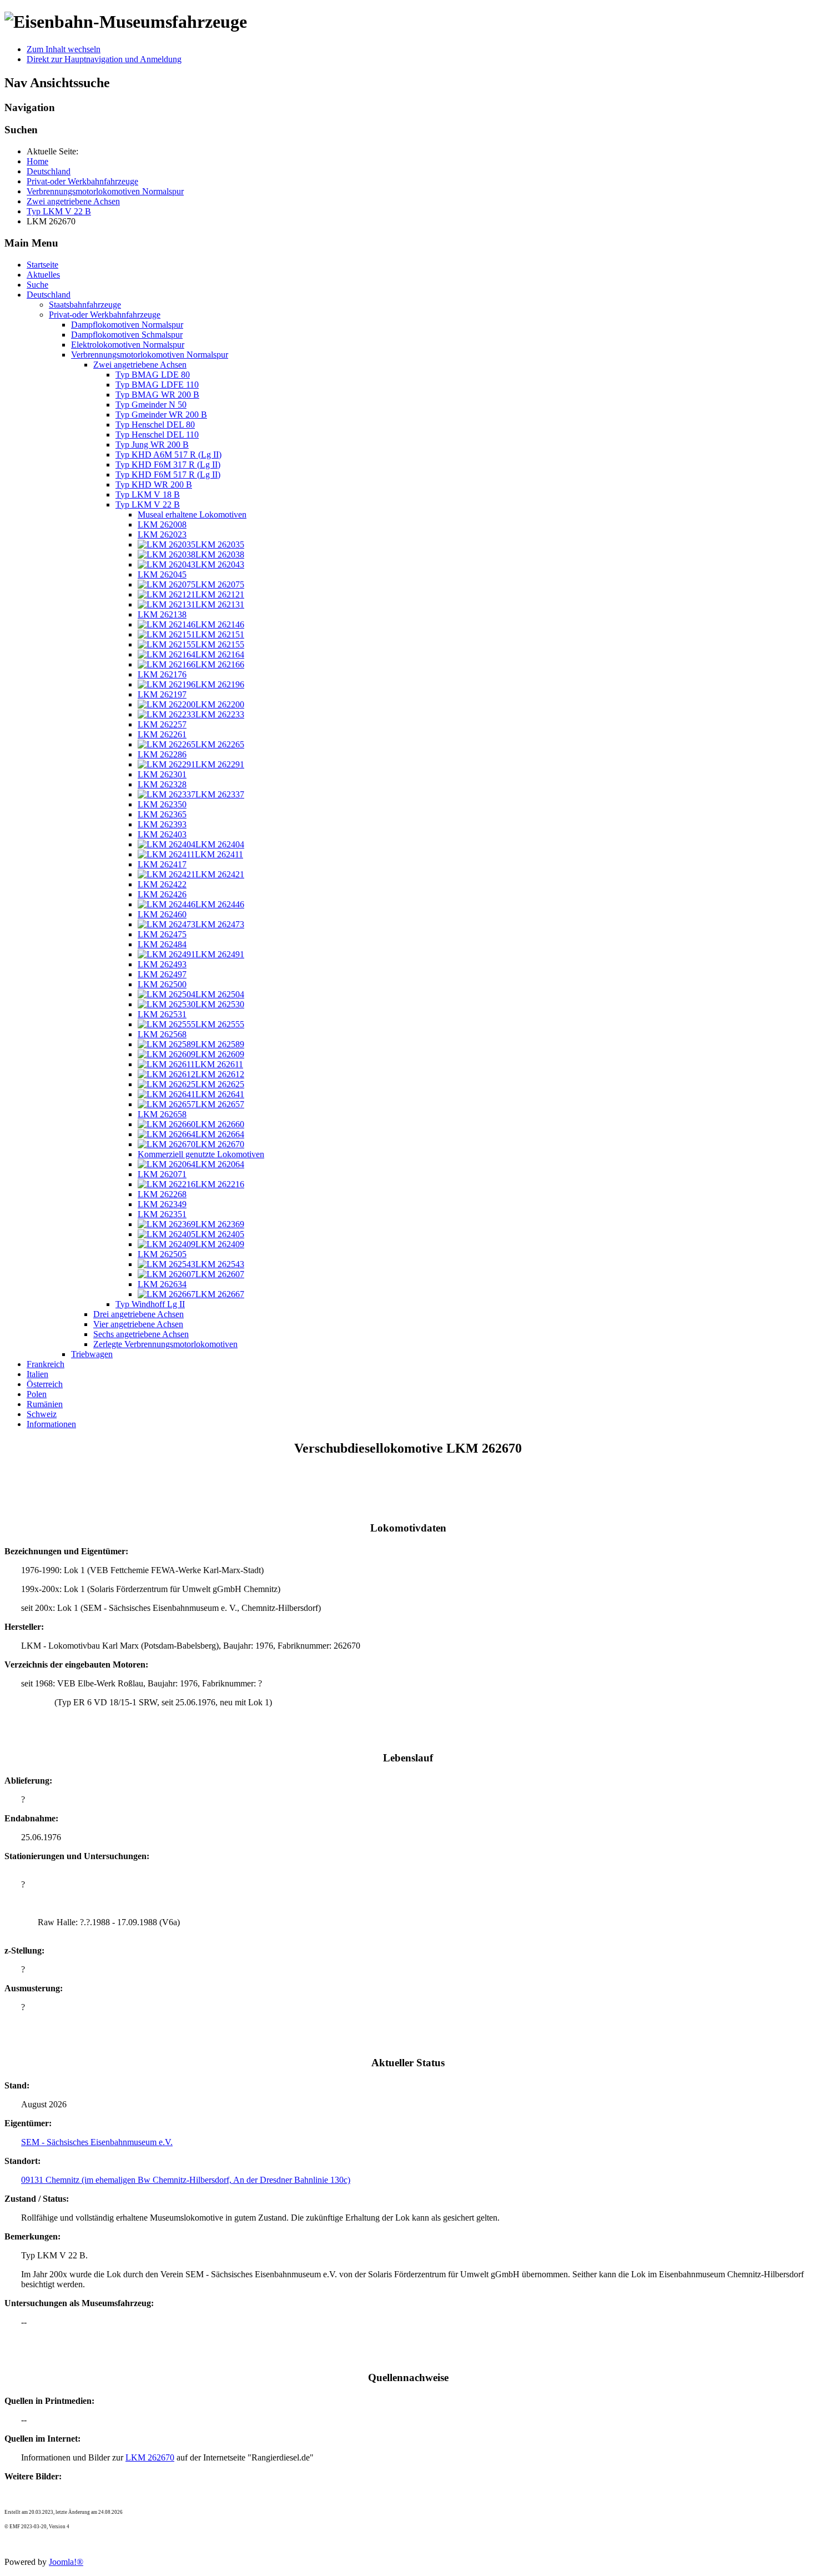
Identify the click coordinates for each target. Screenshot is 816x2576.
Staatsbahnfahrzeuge (85, 305)
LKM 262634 (162, 1284)
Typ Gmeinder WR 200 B (161, 415)
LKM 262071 (162, 1174)
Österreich (45, 1384)
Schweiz (42, 1414)
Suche (37, 285)
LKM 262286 (162, 754)
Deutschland (49, 295)
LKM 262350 (162, 804)
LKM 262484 (162, 944)
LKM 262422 (162, 884)
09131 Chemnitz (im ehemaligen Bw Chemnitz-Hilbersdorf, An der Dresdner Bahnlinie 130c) (186, 2180)
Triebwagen (92, 1354)
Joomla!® (66, 2562)
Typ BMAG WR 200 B (157, 395)
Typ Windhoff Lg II (150, 1304)
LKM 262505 (162, 1254)
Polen (37, 1394)
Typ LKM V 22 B (148, 504)
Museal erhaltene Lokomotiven (192, 514)
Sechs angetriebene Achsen (141, 1334)
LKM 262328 (162, 784)
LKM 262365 (162, 814)
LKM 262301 (162, 774)
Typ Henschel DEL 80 (155, 425)
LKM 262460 (162, 914)
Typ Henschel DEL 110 (157, 435)
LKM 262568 (162, 1034)
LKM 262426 (162, 894)
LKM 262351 (162, 1214)
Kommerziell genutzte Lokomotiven (201, 1154)
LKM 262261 (162, 734)
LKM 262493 (162, 964)
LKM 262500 (162, 984)
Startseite (42, 265)
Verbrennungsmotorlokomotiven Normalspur (150, 355)
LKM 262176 (162, 674)
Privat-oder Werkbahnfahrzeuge (105, 315)
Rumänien (45, 1404)
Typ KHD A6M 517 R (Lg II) (168, 455)
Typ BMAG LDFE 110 (157, 385)
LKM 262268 (162, 1194)
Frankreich (46, 1364)
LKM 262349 (162, 1204)
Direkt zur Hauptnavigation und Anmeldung (104, 59)
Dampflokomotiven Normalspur (127, 325)
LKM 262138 (162, 614)
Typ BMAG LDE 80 (153, 375)
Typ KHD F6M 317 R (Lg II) (168, 465)
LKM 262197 (162, 694)
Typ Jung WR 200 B (152, 445)
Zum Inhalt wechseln (64, 49)
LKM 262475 (162, 934)
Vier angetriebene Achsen (138, 1324)
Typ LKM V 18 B (148, 494)
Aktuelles (43, 275)
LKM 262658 (162, 1114)
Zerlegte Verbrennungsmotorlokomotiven (165, 1344)
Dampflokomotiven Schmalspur (127, 335)
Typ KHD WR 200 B (154, 484)
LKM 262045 (162, 574)
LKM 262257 (162, 724)
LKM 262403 (162, 834)
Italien (37, 1374)
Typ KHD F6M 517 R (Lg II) (168, 474)
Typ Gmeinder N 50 (151, 405)
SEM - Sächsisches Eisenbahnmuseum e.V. (97, 2142)
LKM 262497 (162, 974)
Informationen (51, 1424)
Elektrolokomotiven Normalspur (128, 345)
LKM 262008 (162, 524)
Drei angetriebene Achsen (138, 1314)
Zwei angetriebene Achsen (140, 365)
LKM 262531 (162, 1014)
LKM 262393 (162, 824)
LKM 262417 (162, 864)
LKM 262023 (162, 534)
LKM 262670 (150, 2457)
